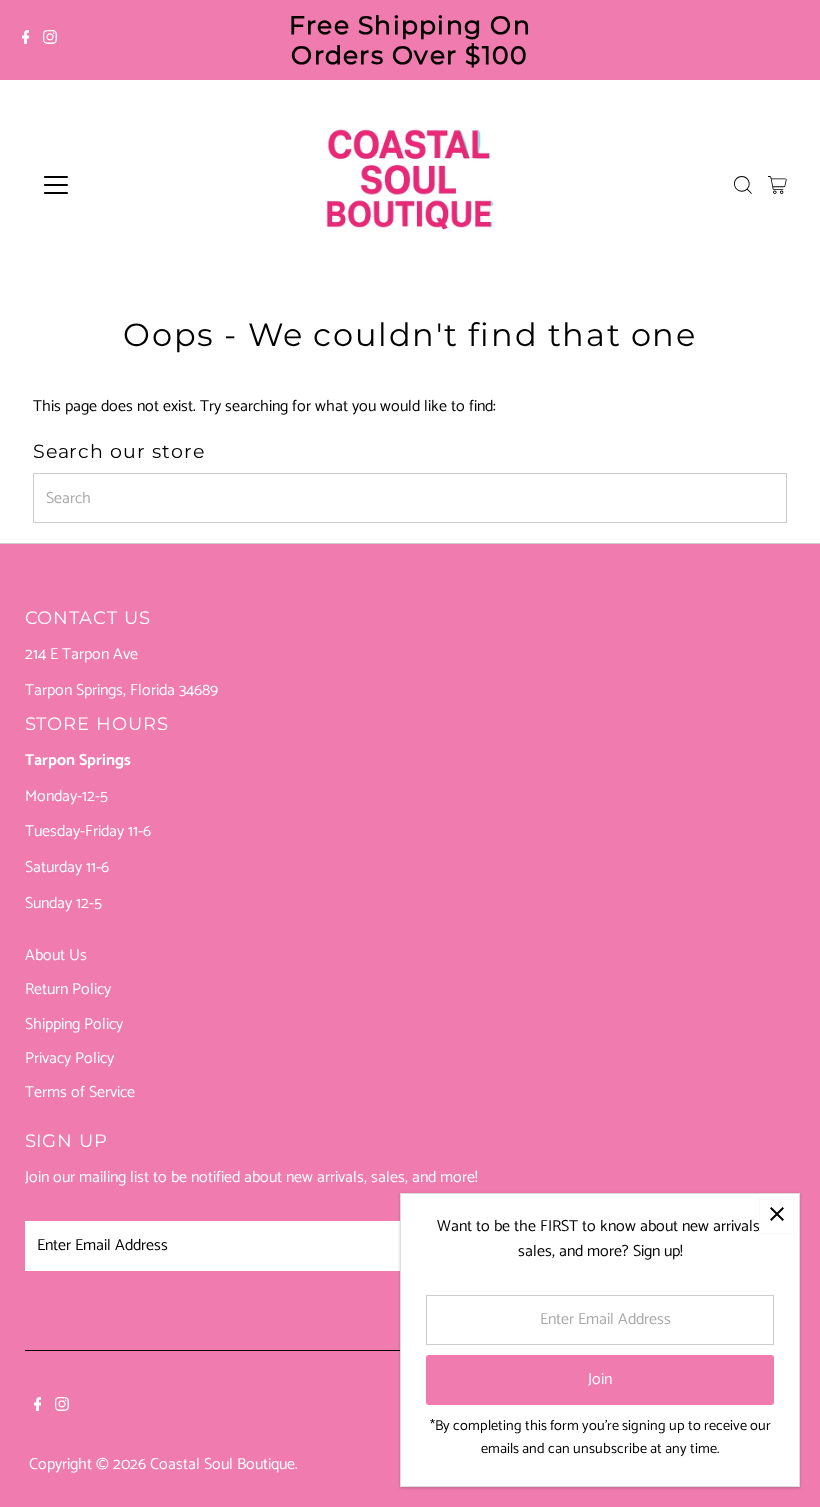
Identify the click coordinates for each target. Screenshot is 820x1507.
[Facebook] (26, 40)
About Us (56, 955)
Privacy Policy (69, 1058)
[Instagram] (50, 40)
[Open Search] (743, 185)
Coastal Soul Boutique (222, 1464)
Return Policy (68, 989)
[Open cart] (777, 185)
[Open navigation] (122, 185)
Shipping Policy (74, 1024)
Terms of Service (80, 1092)
